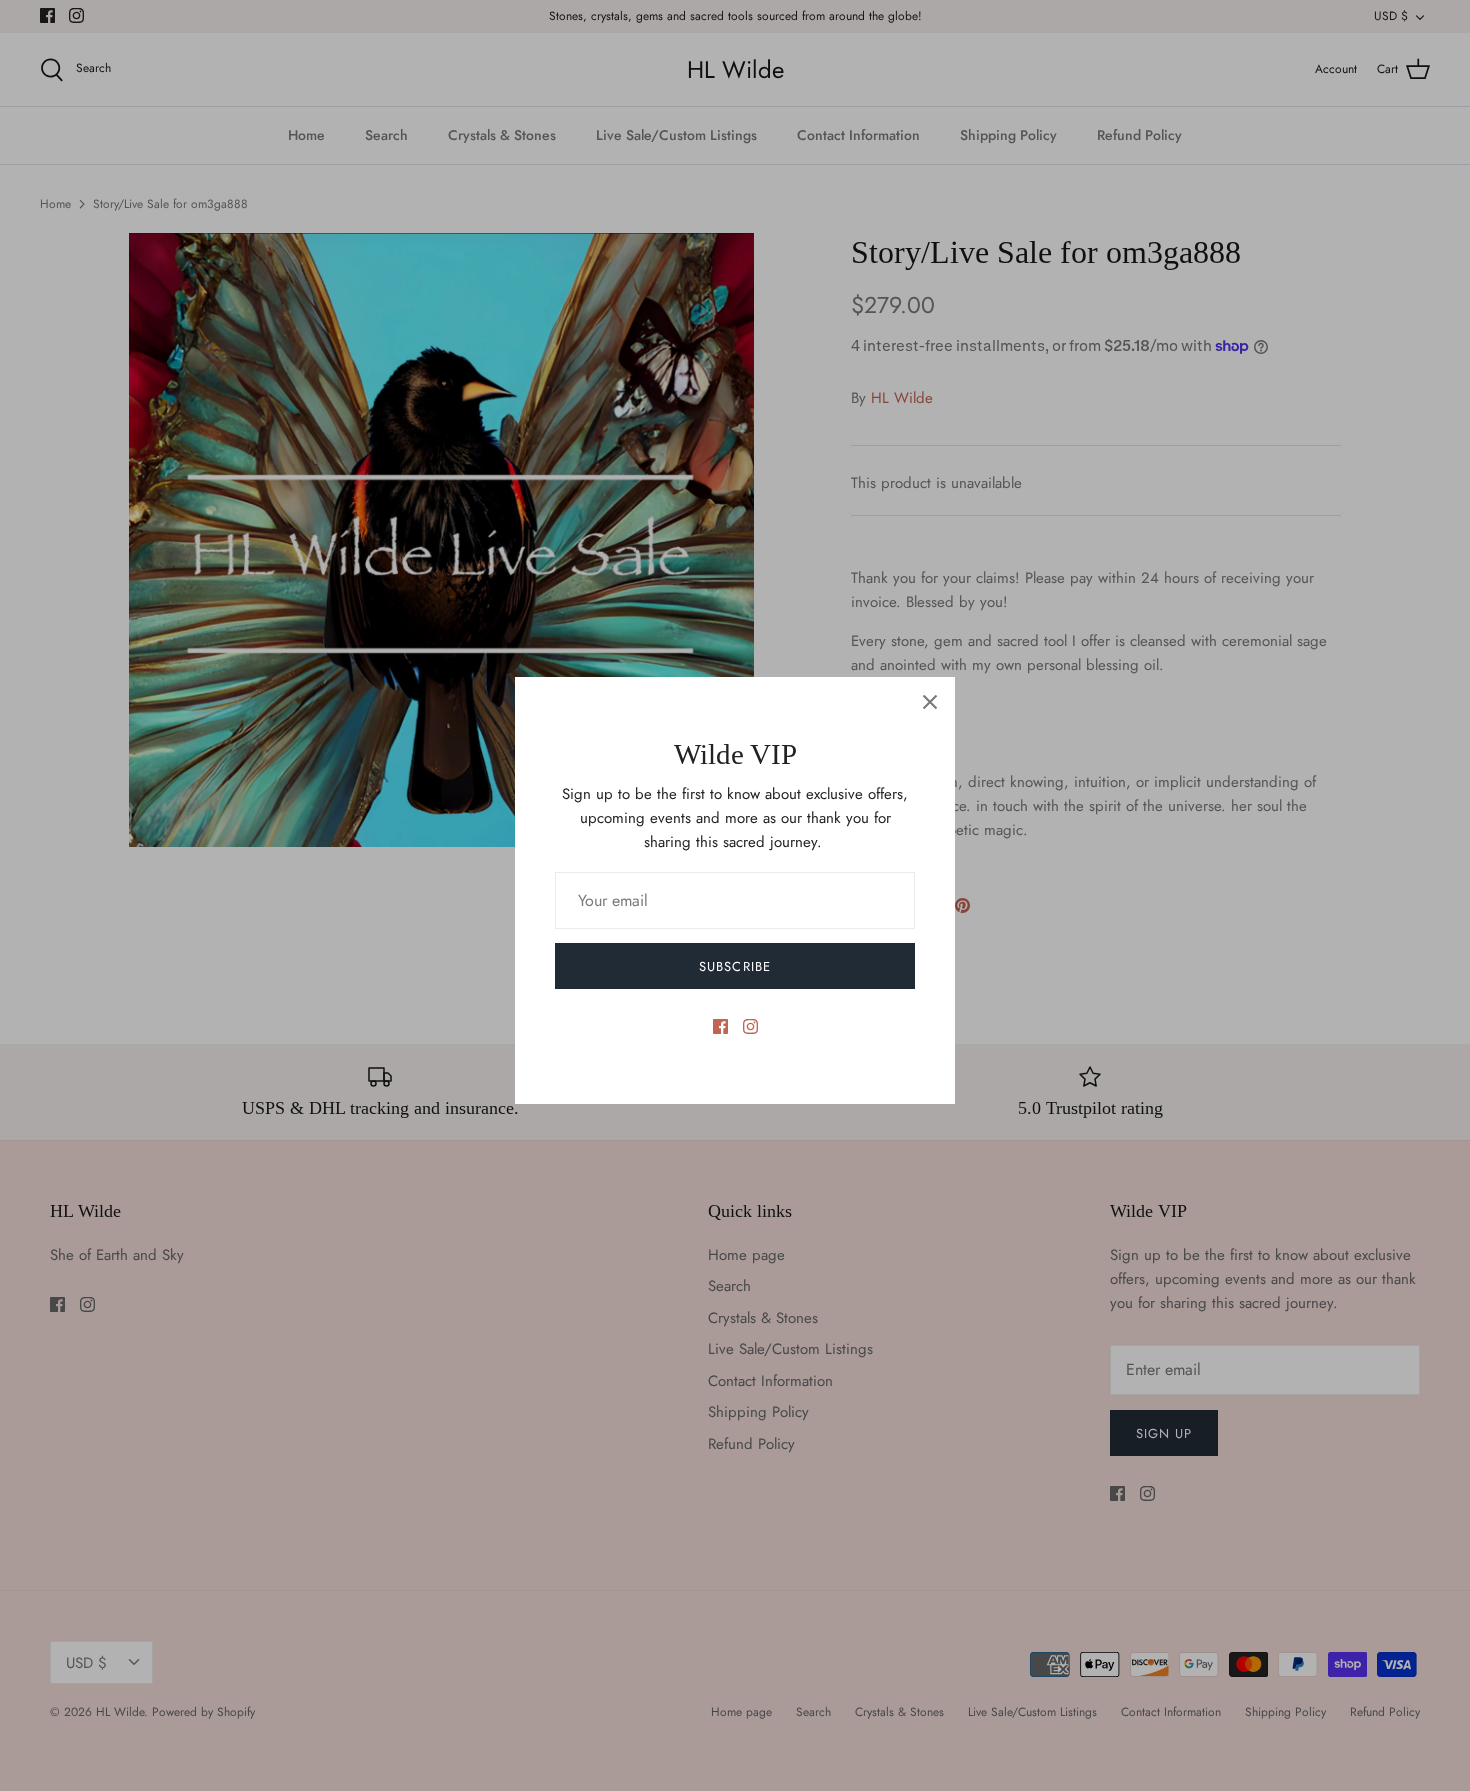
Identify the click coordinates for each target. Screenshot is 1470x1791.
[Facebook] (720, 1026)
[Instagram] (750, 1026)
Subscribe (734, 966)
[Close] (930, 702)
